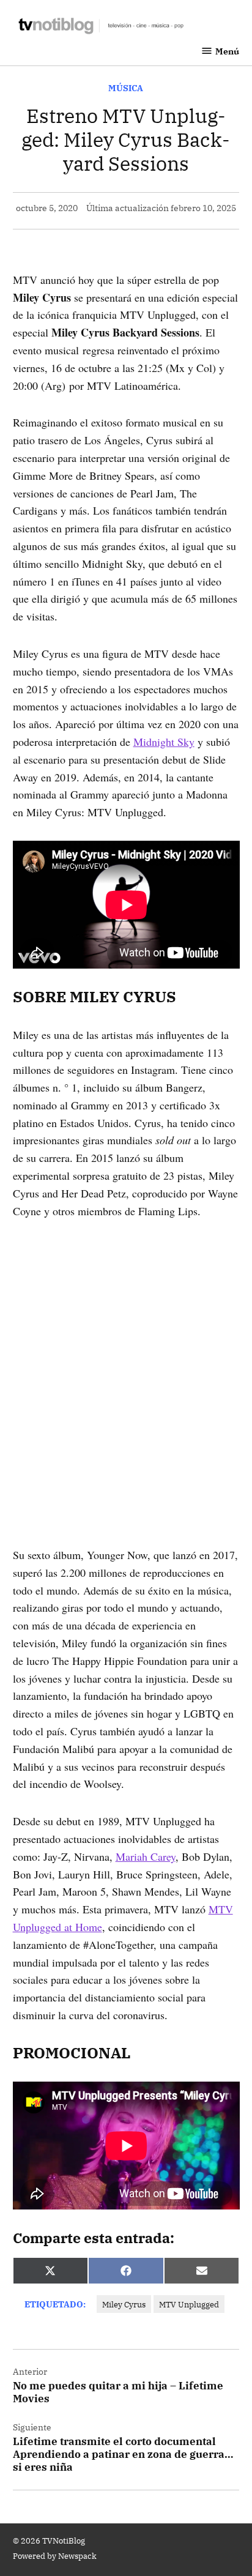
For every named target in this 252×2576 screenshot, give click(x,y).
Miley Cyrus (124, 2304)
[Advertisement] (126, 1365)
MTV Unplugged (189, 2304)
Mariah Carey (146, 1856)
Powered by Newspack (55, 2556)
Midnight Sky (164, 742)
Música (126, 88)
